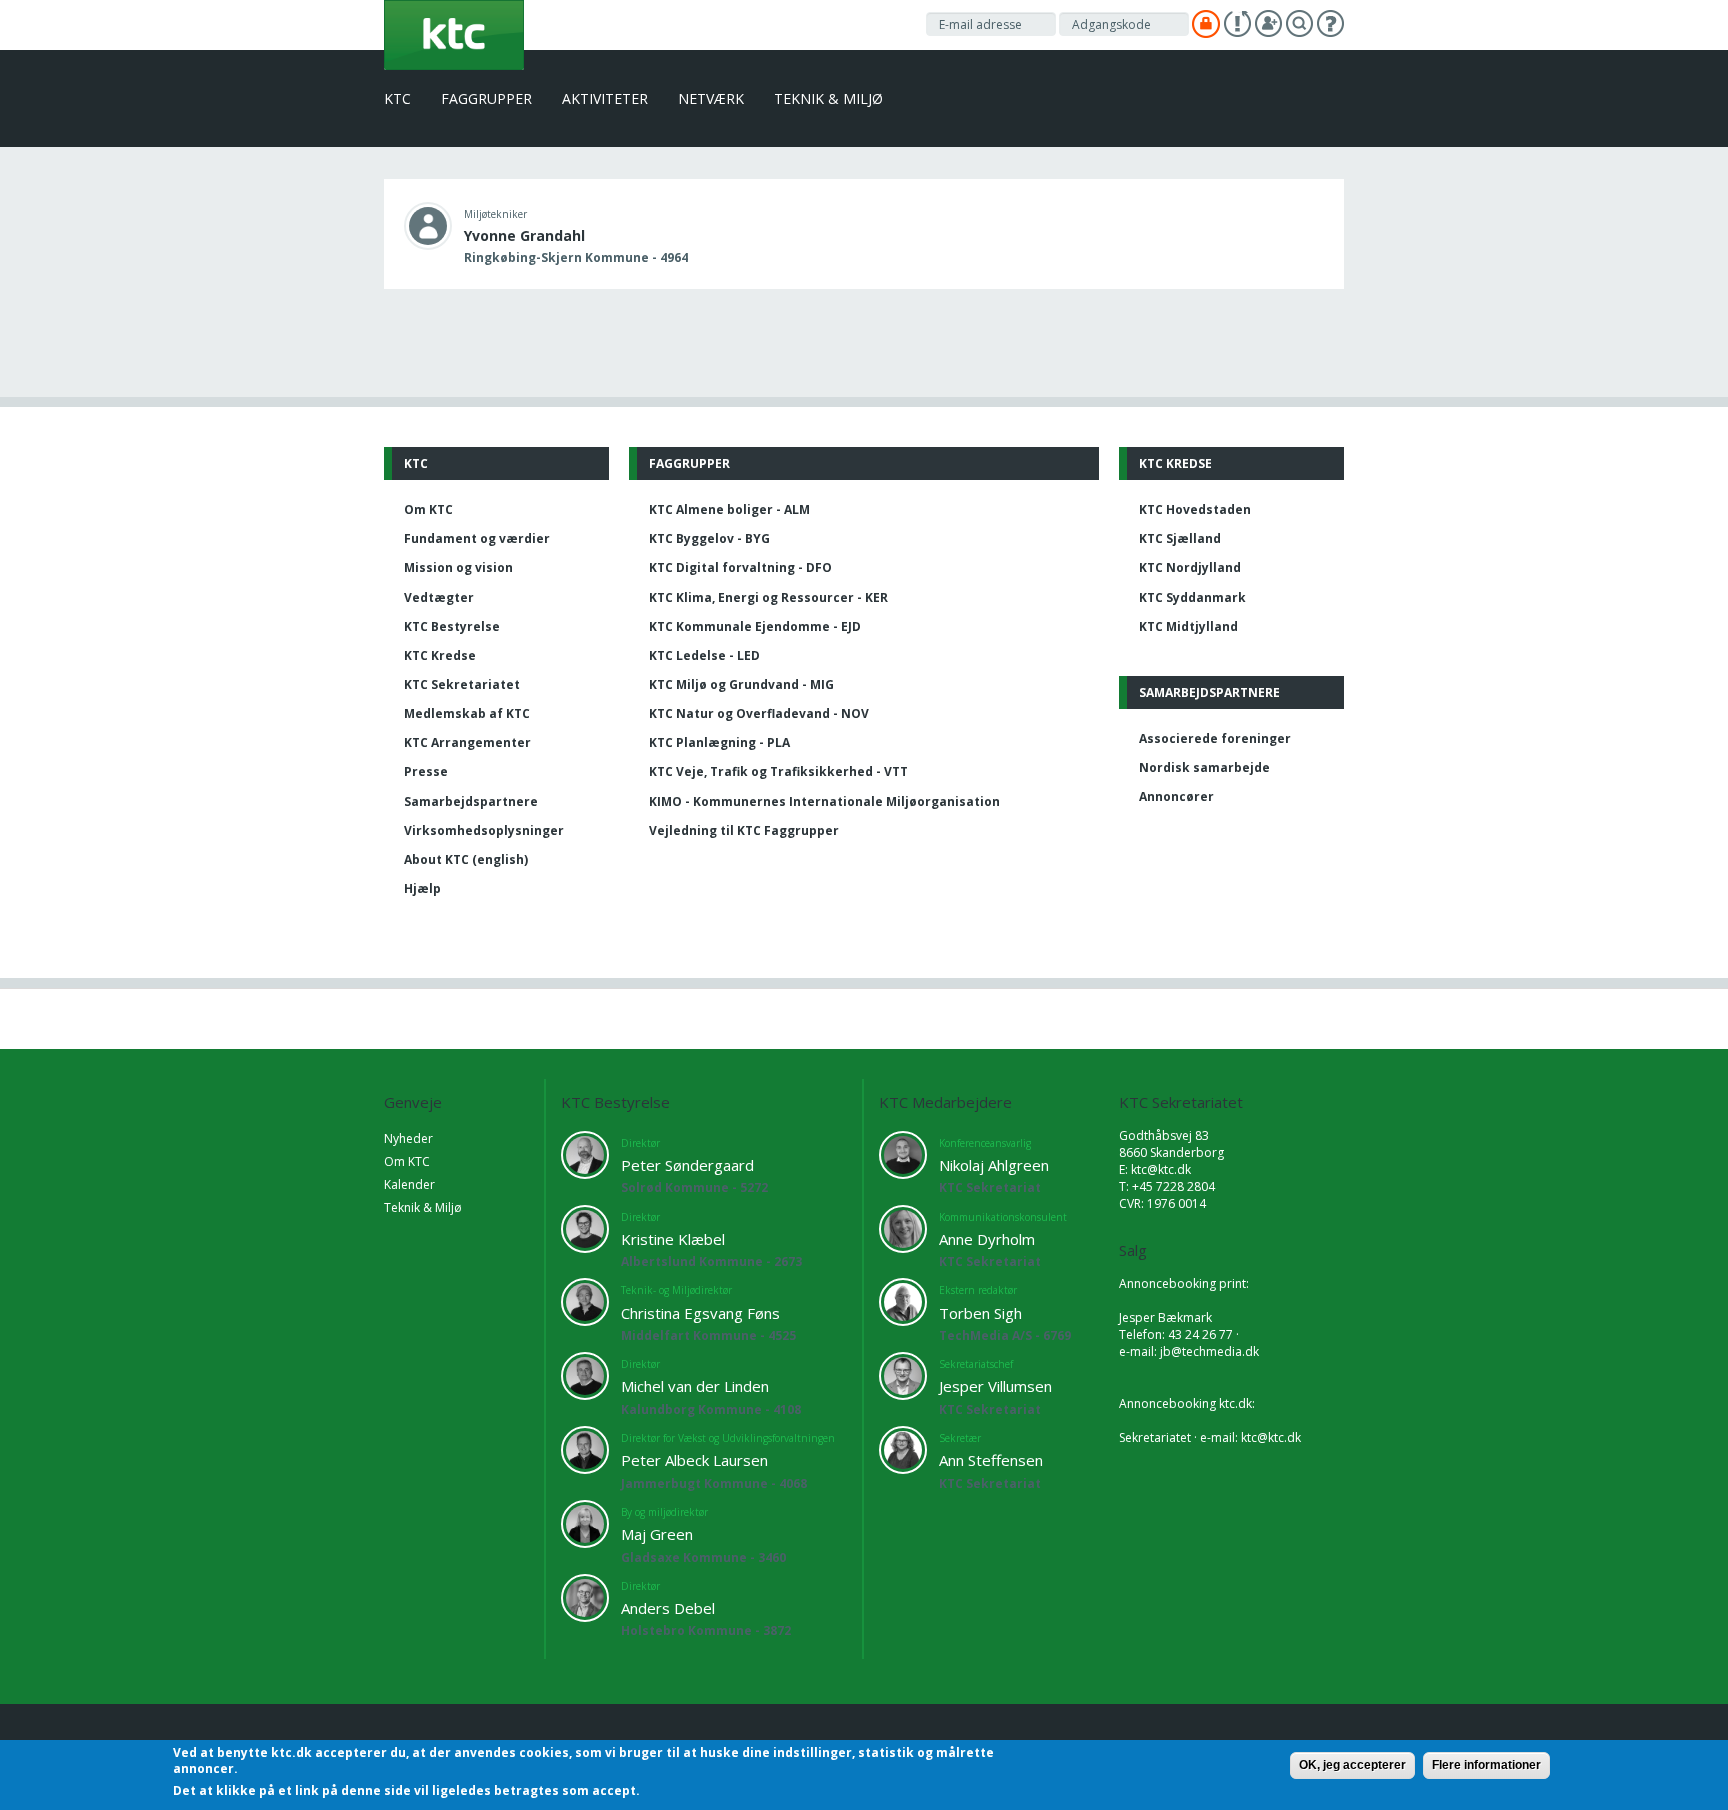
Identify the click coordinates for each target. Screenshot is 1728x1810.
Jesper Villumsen (995, 1386)
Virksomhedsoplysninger (484, 830)
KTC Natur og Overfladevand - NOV (759, 713)
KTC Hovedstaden (1195, 509)
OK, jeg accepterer (1352, 1765)
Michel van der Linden (695, 1386)
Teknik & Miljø (828, 98)
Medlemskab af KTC (467, 713)
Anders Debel (668, 1608)
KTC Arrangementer (467, 742)
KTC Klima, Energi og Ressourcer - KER (768, 597)
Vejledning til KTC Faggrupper (744, 830)
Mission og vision (458, 567)
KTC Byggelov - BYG (709, 538)
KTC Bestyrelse (452, 626)
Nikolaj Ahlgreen (994, 1165)
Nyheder (408, 1138)
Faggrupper (486, 98)
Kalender (409, 1184)
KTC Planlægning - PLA (719, 742)
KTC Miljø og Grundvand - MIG (741, 684)
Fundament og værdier (477, 538)
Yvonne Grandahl (524, 235)
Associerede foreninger (1215, 738)
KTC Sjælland (1180, 538)
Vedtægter (439, 597)
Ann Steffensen (991, 1460)
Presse (426, 771)
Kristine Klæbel (673, 1239)
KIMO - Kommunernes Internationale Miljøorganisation (824, 801)
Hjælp (422, 888)
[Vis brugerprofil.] (428, 224)
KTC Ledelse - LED (704, 655)
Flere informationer (1486, 1765)
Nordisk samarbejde (1204, 767)
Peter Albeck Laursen (694, 1460)
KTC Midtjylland (1188, 626)
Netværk (711, 98)
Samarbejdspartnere (471, 801)
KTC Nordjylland (1190, 567)
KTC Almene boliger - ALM (729, 509)
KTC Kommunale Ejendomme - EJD (755, 626)
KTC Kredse (440, 655)
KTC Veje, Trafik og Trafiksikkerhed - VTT (778, 771)
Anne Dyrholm (987, 1239)
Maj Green (657, 1534)
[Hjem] (454, 33)
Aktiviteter (605, 98)
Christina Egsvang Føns (700, 1313)
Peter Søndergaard (687, 1165)
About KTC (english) (466, 859)
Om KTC (428, 509)
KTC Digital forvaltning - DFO (740, 567)
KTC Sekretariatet (462, 684)
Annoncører (1176, 796)
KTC (397, 98)
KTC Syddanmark (1192, 597)
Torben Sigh (980, 1313)
